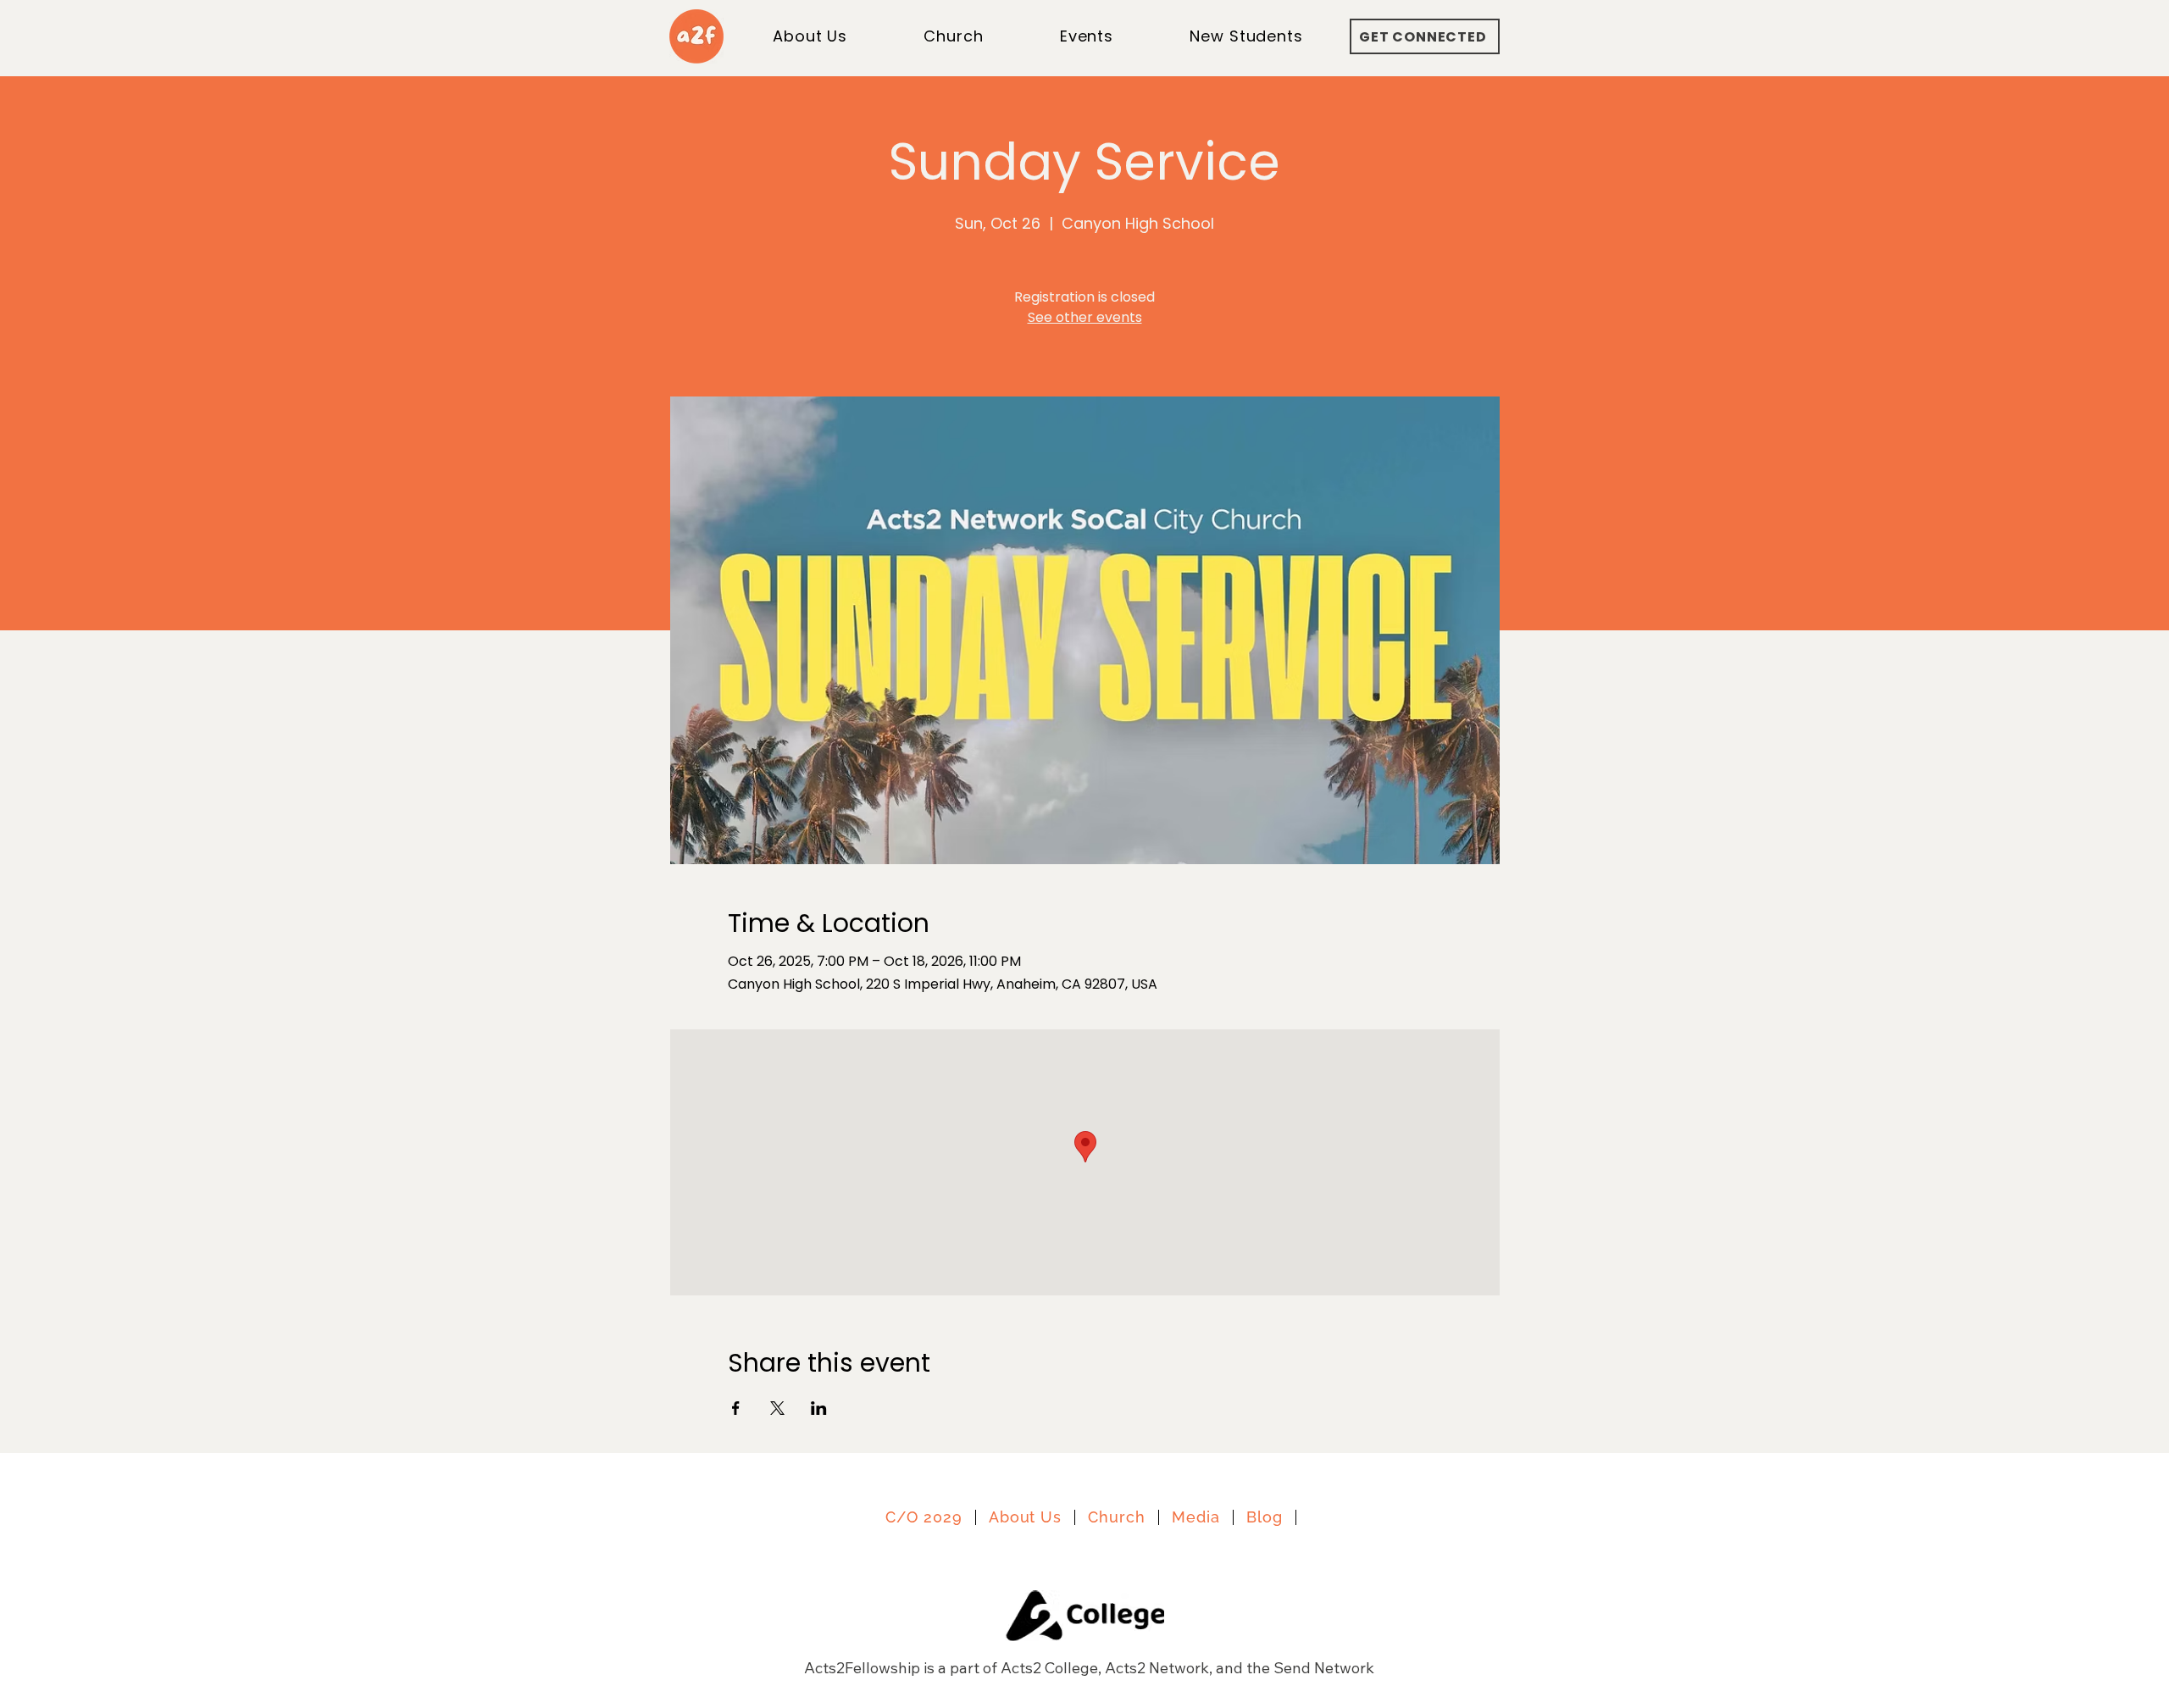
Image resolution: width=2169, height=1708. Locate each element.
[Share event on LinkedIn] (819, 1408)
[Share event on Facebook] (736, 1408)
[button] (1246, 36)
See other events (1085, 317)
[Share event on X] (777, 1408)
